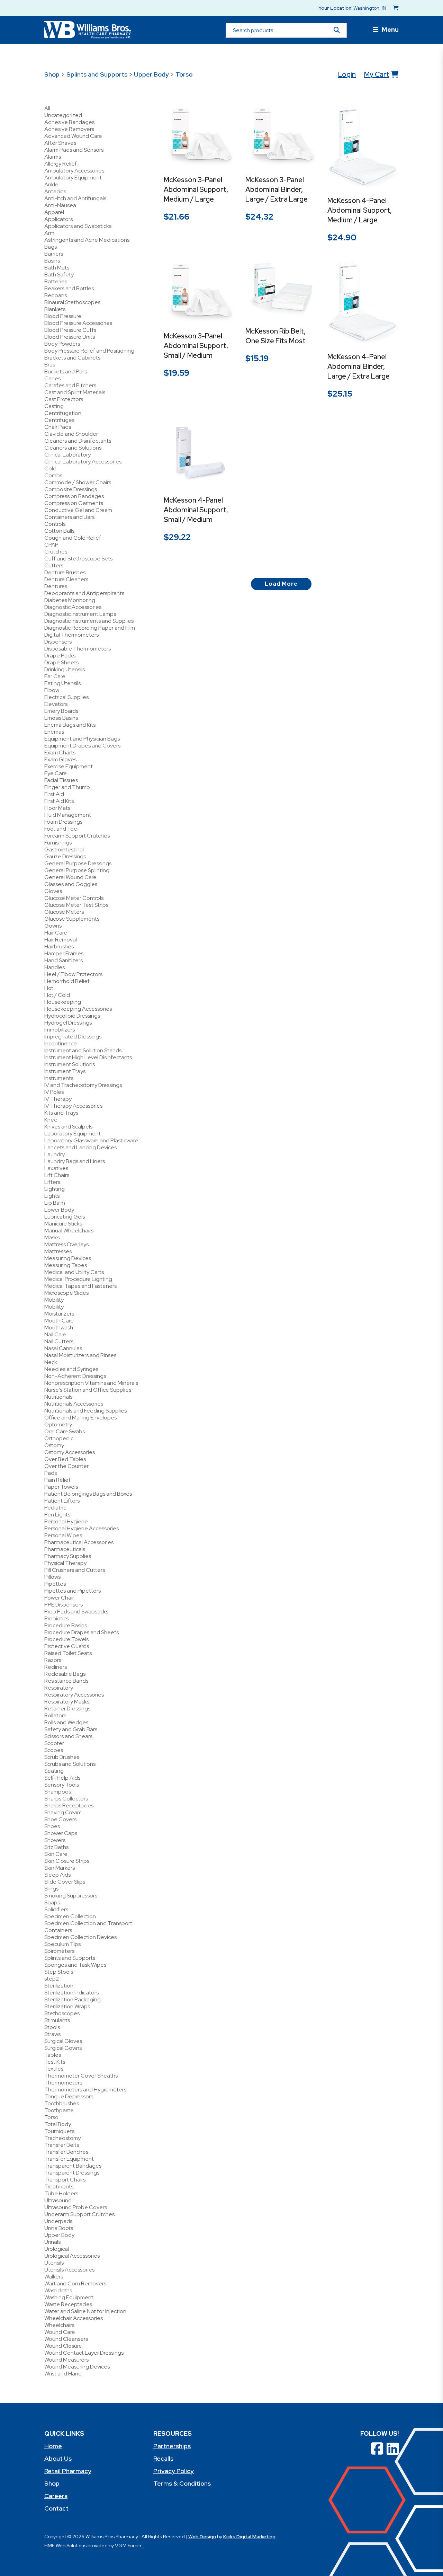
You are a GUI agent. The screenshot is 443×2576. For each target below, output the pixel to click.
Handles (55, 967)
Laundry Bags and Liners (75, 1161)
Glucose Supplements (72, 919)
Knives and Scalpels (68, 1127)
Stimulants (57, 2020)
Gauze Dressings (65, 856)
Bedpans (56, 295)
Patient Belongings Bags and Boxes (88, 1494)
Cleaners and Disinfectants (78, 441)
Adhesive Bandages (69, 122)
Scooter (54, 1743)
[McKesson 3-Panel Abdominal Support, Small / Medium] (199, 292)
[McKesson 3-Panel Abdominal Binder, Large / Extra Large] (281, 136)
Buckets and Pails (66, 371)
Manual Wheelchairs (69, 1231)
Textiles (54, 2069)
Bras (50, 365)
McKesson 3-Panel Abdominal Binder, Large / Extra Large (277, 189)
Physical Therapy (65, 1563)
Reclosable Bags (65, 1674)
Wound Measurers (66, 2360)
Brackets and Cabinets (72, 358)
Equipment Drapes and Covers (82, 746)
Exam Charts (60, 753)
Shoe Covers (60, 1819)
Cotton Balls (59, 531)
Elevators (56, 704)
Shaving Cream (63, 1812)
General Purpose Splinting (77, 870)
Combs (53, 475)
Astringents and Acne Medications (87, 240)
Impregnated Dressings (73, 1037)
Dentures (56, 586)
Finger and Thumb (67, 787)
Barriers (54, 254)
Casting (54, 406)
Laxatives (56, 1168)
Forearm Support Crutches (77, 836)
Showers (55, 1840)
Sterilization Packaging (73, 1999)
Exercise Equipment (69, 766)
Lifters (52, 1182)
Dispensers (58, 642)
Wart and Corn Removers (75, 2283)
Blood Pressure (63, 316)
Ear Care (55, 676)
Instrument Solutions (70, 1064)
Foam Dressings (63, 822)
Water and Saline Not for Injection (85, 2311)
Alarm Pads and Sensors (74, 150)
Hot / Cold (57, 995)
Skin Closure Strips (67, 1861)
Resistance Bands (66, 1681)
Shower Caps (61, 1833)
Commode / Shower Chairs (78, 482)
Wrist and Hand (63, 2374)
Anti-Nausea (60, 205)
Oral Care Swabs (65, 1431)
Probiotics (56, 1618)
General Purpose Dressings (78, 863)
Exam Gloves (60, 759)
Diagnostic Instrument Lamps (80, 614)
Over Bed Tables (65, 1459)
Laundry (55, 1154)
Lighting (55, 1189)
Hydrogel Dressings (68, 1023)
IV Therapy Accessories (73, 1106)
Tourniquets (59, 2131)
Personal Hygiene (66, 1521)
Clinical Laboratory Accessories (83, 462)
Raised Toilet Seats (68, 1653)
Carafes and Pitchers (70, 385)
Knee (51, 1120)
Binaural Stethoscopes (72, 302)
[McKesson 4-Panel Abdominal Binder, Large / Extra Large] (363, 303)
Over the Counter (66, 1466)
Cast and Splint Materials (75, 392)
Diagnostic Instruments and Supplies (89, 621)
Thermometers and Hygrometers (85, 2090)
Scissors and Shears (68, 1736)
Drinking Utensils (65, 669)
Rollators (55, 1715)
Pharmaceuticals (65, 1549)
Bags (51, 247)
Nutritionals (58, 1397)
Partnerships (172, 2446)
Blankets (55, 309)
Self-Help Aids (62, 1778)
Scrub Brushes (62, 1757)
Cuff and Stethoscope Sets (78, 559)
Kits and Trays (61, 1113)
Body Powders (62, 344)
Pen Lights (57, 1515)
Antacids (55, 191)
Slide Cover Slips (65, 1882)
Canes (52, 378)
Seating (54, 1771)
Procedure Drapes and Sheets (82, 1632)
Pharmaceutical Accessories (79, 1542)
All (47, 108)
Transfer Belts (62, 2145)
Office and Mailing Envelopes (80, 1418)
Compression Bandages (74, 496)
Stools (52, 2027)
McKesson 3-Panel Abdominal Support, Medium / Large (196, 189)
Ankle (51, 184)
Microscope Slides (66, 1293)
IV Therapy (58, 1099)
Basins (52, 261)
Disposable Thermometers (78, 649)
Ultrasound (58, 2200)
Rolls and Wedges (66, 1722)
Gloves (53, 891)
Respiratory (59, 1688)
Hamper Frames (64, 953)
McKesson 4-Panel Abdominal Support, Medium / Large (360, 210)
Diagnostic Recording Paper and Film (90, 628)
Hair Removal (61, 940)
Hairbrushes (59, 946)
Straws (52, 2034)
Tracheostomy (62, 2138)
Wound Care (60, 2332)
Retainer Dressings (67, 1709)
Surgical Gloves (63, 2041)
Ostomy (54, 1445)
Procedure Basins (66, 1625)
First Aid (54, 794)
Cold (50, 468)
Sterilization (59, 1986)
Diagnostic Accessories (73, 607)
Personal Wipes (63, 1535)
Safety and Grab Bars (71, 1729)
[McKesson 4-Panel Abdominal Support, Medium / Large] (363, 147)
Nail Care (55, 1334)
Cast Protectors (64, 399)
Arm (49, 233)
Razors (53, 1660)
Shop (52, 74)
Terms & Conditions (182, 2483)
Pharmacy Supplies (68, 1556)
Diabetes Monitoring (70, 600)
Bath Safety (59, 275)
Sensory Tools (62, 1785)
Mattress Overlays (66, 1244)
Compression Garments (74, 503)
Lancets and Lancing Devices (80, 1147)
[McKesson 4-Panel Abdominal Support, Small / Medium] (199, 453)
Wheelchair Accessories (74, 2318)
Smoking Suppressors (71, 1896)
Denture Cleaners (66, 579)
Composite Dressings (71, 489)
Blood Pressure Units (70, 337)
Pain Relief (57, 1480)
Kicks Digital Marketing (249, 2537)
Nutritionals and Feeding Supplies (85, 1411)
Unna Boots (59, 2228)
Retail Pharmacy (68, 2471)
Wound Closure (63, 2346)
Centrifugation (63, 413)
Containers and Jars (69, 517)
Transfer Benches (66, 2152)
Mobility (54, 1300)
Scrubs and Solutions (70, 1764)
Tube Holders (61, 2193)
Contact (56, 2508)
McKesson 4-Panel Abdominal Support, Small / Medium (196, 510)
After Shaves (60, 143)
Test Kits (55, 2062)
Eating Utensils (62, 683)
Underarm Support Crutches (79, 2214)
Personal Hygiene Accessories (82, 1528)
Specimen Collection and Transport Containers (88, 1927)
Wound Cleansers (66, 2339)
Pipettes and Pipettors (73, 1591)
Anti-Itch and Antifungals (75, 198)
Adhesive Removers (69, 129)
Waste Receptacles (68, 2304)
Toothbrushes (62, 2103)
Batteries (56, 281)
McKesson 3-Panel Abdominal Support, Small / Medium (196, 346)
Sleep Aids (57, 1875)
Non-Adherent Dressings (75, 1376)
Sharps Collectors (66, 1799)
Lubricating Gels (65, 1217)
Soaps (52, 1902)
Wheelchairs (59, 2325)
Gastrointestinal (64, 849)
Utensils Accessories (69, 2270)
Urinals (52, 2242)
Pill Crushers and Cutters (75, 1570)
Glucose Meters (64, 912)
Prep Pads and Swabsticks (76, 1612)
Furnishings (58, 843)
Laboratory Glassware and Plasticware (91, 1140)
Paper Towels (61, 1487)
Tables (53, 2055)
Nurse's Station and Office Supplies (88, 1390)
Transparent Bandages (73, 2166)
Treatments (59, 2186)
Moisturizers (59, 1314)
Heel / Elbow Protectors (73, 974)
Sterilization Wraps (67, 2006)
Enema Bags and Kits (70, 725)
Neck (51, 1362)
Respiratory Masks (67, 1702)
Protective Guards (67, 1646)
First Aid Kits (59, 801)
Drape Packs (60, 656)
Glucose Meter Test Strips (76, 905)
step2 (52, 1979)
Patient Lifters (62, 1501)
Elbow (52, 690)
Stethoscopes (62, 2013)
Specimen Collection (70, 1916)
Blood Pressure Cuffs (70, 330)
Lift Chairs (57, 1175)
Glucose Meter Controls (74, 898)
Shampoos (58, 1792)
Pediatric (55, 1508)
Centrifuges (59, 420)
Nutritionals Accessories (74, 1404)
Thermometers (63, 2083)
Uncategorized (63, 115)
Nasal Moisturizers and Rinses (80, 1355)
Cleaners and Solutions (73, 448)
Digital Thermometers (71, 635)
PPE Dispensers (64, 1605)
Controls (55, 524)
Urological (57, 2249)
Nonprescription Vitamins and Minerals (91, 1383)
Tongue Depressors (69, 2096)
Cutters (54, 565)
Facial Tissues (61, 780)
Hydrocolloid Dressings (72, 1016)
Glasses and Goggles (71, 884)
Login (347, 74)
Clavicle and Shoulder (71, 434)
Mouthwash (59, 1327)
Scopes (54, 1750)
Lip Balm (55, 1203)
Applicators (58, 219)
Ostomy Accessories (70, 1452)
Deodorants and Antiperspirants (84, 593)
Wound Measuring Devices (77, 2367)
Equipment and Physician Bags (82, 739)
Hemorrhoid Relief (67, 981)
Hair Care (56, 933)
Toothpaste (59, 2110)
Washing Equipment (69, 2297)
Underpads (58, 2221)
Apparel (54, 212)
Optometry (58, 1424)
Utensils (54, 2263)
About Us (58, 2458)
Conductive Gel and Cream (78, 510)
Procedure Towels (66, 1639)
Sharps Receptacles (69, 1805)
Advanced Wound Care (73, 136)
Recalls (163, 2458)
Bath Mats (57, 268)
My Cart (377, 74)
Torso (184, 74)
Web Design (202, 2537)
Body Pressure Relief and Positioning (89, 351)
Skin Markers (60, 1868)
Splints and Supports (97, 74)
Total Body (58, 2124)
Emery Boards (61, 711)
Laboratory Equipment (73, 1134)
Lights (52, 1196)
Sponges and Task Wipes (75, 1965)
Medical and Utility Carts (74, 1272)
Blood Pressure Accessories (78, 323)
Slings (51, 1889)
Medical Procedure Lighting (78, 1279)
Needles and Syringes (71, 1369)
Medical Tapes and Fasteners (80, 1286)
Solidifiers (56, 1909)
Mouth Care (59, 1321)
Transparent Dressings (72, 2173)
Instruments (59, 1078)
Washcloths (58, 2290)
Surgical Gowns (63, 2048)
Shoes (52, 1826)
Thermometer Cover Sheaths (81, 2076)
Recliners (56, 1667)
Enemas (54, 732)
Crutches (56, 552)
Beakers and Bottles (69, 288)
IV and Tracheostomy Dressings (83, 1085)
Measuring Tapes (66, 1265)
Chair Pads (58, 427)
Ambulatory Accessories (74, 171)
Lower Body (59, 1210)
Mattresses (58, 1251)
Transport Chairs (65, 2180)
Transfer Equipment (69, 2159)
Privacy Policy (174, 2471)
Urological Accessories (72, 2256)
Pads (51, 1473)
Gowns (53, 926)
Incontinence (61, 1043)
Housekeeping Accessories (78, 1009)
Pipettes (55, 1584)
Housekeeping (63, 1002)
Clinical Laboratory (67, 455)
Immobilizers (60, 1030)
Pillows (52, 1577)
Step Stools (59, 1972)
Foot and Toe (61, 829)
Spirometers (59, 1951)
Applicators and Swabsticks (78, 226)
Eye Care (56, 773)
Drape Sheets (61, 662)
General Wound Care (70, 877)
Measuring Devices (68, 1258)
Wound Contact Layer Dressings (84, 2353)
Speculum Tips (62, 1944)
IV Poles (54, 1092)
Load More (281, 584)
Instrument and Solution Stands (83, 1050)
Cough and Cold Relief (73, 538)
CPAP (51, 545)
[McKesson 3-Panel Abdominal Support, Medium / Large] (199, 136)
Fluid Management (68, 815)
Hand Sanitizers (64, 960)
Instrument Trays (65, 1071)
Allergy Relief (61, 164)
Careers (56, 2496)
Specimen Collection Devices (80, 1937)
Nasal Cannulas (63, 1348)
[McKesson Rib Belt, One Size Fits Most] (281, 290)
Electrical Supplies (66, 697)
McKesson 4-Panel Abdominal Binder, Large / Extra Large (359, 366)
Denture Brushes (65, 572)
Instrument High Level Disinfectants (88, 1057)
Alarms (53, 157)
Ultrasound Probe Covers (76, 2207)
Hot (49, 988)
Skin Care (56, 1854)
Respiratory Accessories (74, 1695)
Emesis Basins (61, 718)
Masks (52, 1237)
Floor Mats (57, 808)
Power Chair (59, 1598)
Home (53, 2446)
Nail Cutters (59, 1341)
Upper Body (151, 74)
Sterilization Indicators (71, 1993)
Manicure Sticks (63, 1224)
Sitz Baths (56, 1847)
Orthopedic (59, 1438)
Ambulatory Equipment (73, 178)
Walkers (54, 2277)
